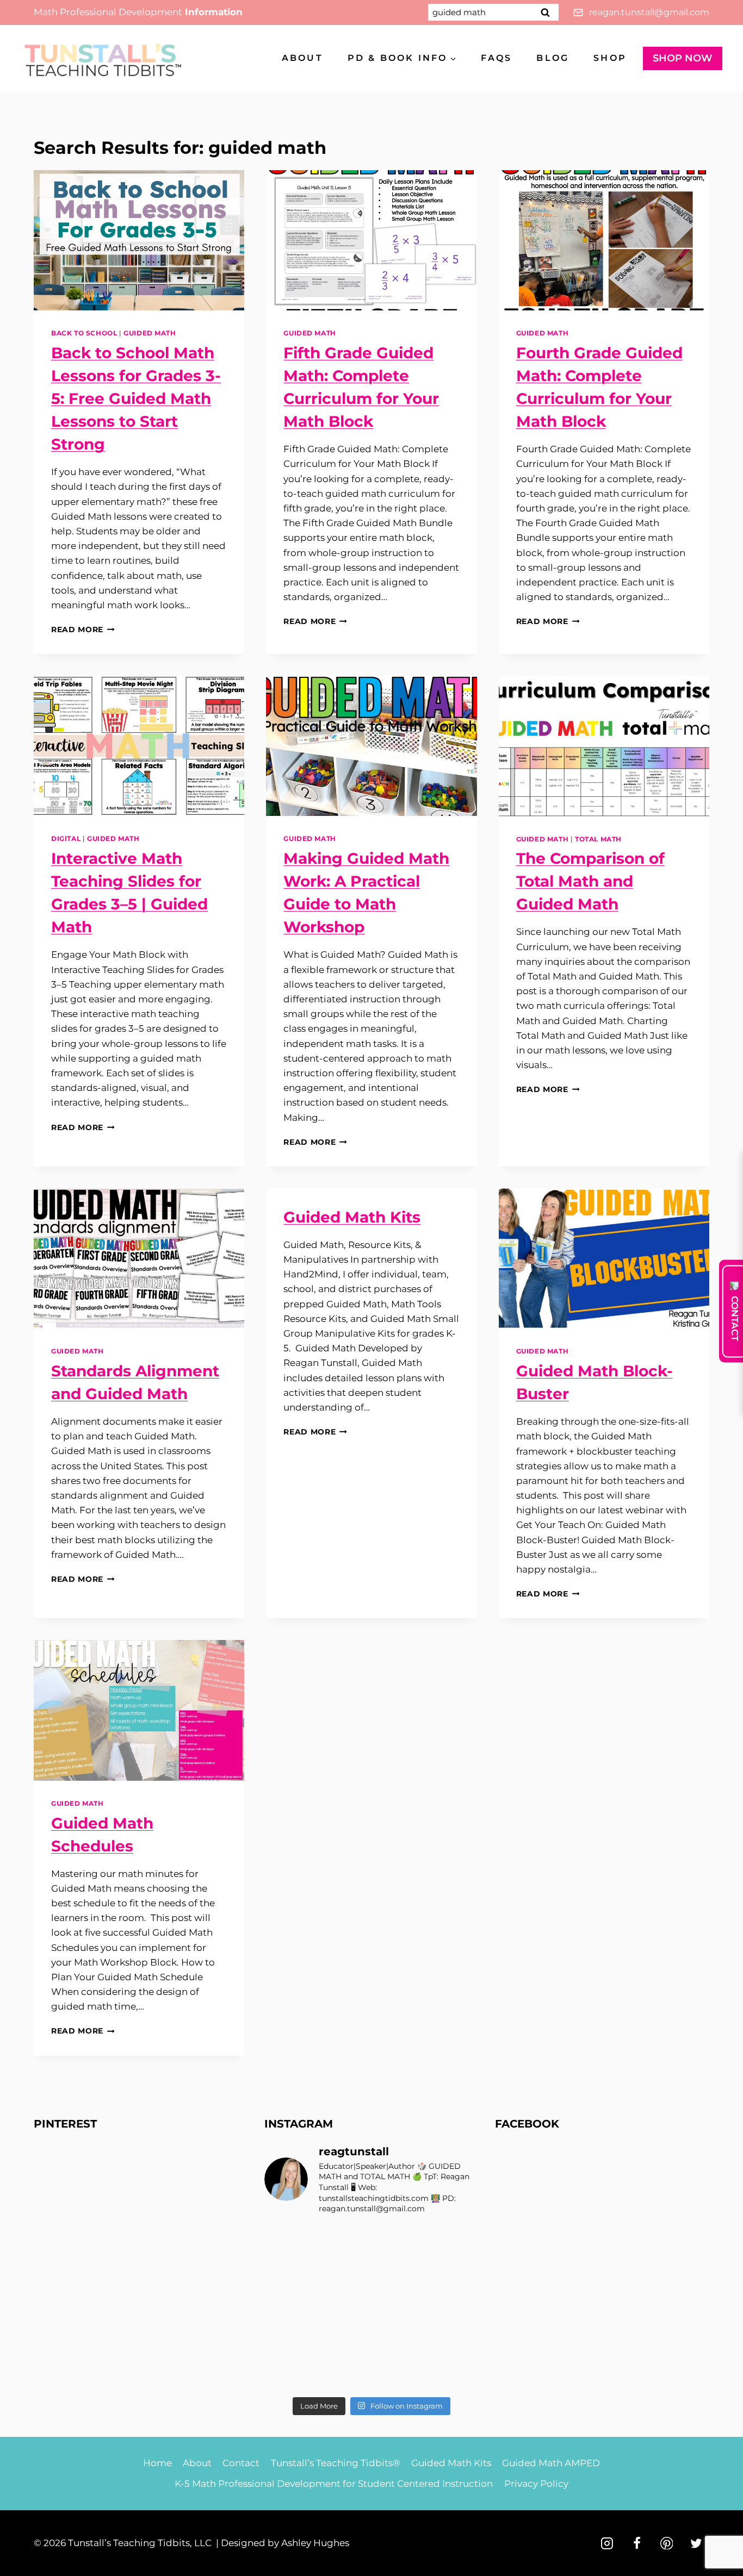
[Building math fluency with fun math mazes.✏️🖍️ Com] (454, 2275)
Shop (610, 58)
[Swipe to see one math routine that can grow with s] (399, 2241)
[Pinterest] (667, 2543)
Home (157, 2463)
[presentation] (139, 240)
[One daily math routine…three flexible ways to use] (344, 2341)
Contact (241, 2463)
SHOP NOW (683, 58)
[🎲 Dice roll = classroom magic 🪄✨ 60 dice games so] (399, 2308)
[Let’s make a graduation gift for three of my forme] (399, 2374)
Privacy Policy (536, 2484)
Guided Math (150, 333)
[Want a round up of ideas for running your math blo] (289, 2308)
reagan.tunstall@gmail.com (649, 12)
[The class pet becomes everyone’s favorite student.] (399, 2275)
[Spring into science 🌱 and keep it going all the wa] (454, 2374)
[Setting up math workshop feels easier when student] (454, 2341)
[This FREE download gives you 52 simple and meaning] (344, 2374)
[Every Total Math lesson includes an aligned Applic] (454, 2241)
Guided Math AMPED (551, 2463)
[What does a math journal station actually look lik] (289, 2241)
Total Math (598, 839)
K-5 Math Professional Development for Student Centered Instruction (334, 2484)
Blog (553, 58)
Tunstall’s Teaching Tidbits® (336, 2463)
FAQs (497, 58)
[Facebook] (637, 2543)
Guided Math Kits (352, 1217)
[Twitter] (696, 2543)
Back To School (84, 333)
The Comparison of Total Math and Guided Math (590, 881)
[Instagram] (607, 2543)
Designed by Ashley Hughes (285, 2543)
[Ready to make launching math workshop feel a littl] (289, 2275)
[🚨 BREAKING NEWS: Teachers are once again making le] (454, 2308)
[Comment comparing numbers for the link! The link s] (399, 2341)
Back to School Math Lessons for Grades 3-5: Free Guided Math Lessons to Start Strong (136, 398)
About (302, 58)
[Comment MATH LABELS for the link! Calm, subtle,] (344, 2308)
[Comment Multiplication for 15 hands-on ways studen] (344, 2241)
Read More (83, 629)
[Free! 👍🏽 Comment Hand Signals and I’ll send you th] (289, 2374)
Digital (66, 838)
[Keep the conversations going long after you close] (344, 2275)
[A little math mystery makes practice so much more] (289, 2341)
